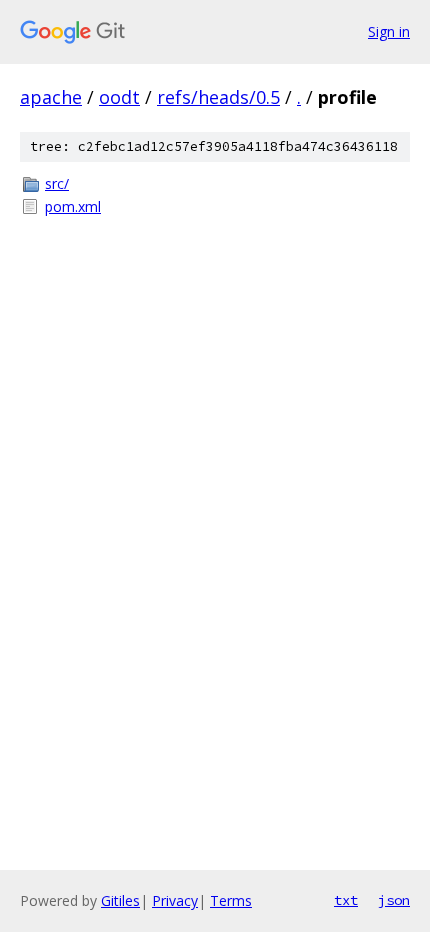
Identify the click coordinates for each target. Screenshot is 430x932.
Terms (231, 900)
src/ (57, 183)
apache (51, 97)
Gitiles (120, 900)
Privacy (175, 900)
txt (346, 900)
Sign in (389, 31)
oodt (119, 97)
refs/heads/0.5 (218, 97)
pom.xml (73, 206)
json (394, 900)
